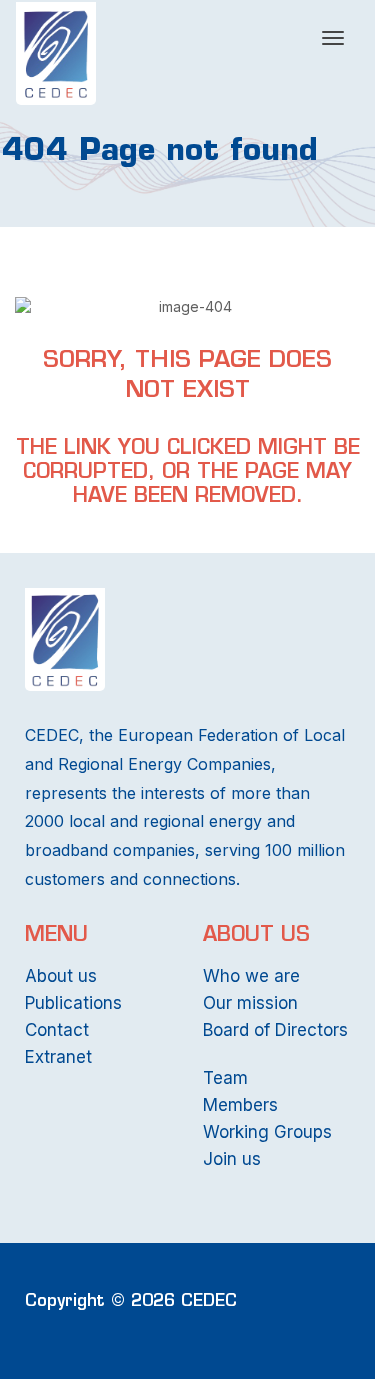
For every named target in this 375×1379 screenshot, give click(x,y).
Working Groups (267, 1132)
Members (240, 1105)
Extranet (58, 1057)
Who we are (251, 976)
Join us (232, 1159)
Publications (73, 1003)
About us (61, 976)
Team (225, 1078)
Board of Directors (275, 1030)
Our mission (250, 1003)
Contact (57, 1030)
